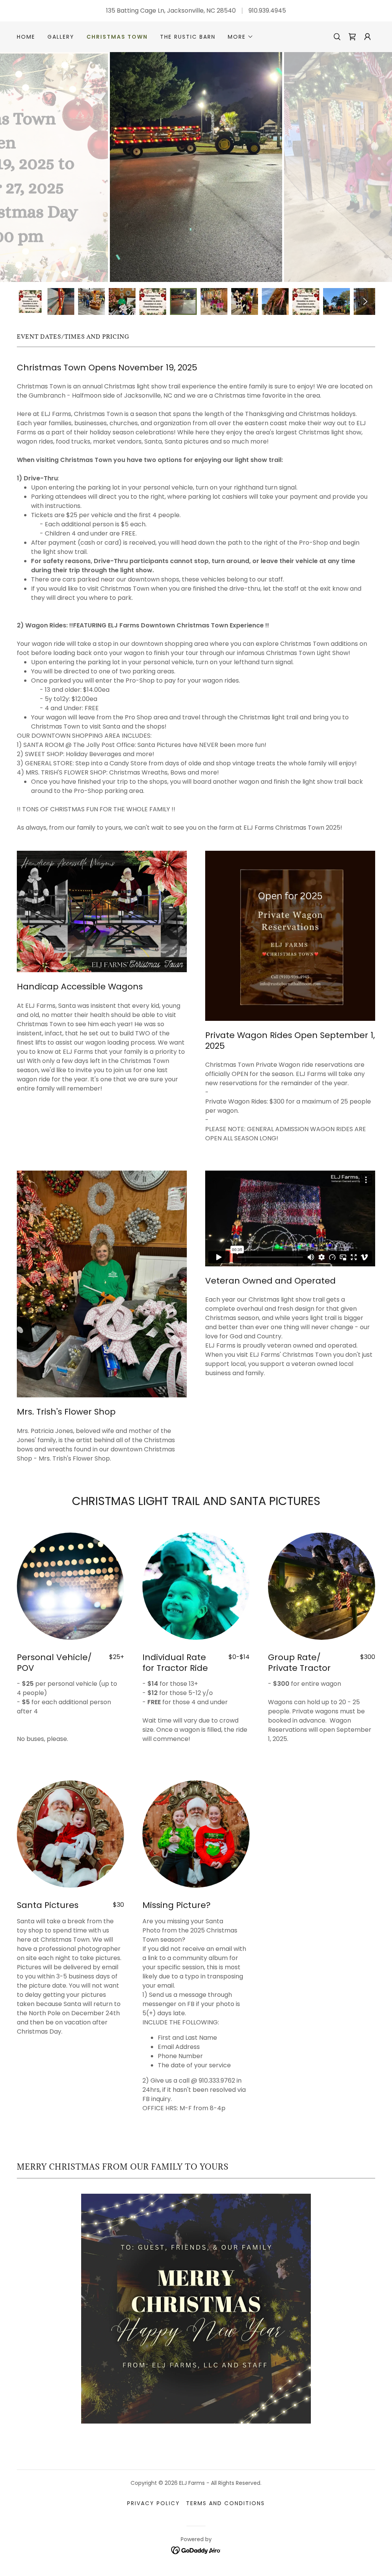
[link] (352, 37)
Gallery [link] (61, 37)
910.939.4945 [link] (267, 11)
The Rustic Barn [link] (188, 37)
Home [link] (26, 37)
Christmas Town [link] (117, 37)
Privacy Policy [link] (154, 2503)
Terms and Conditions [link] (225, 2503)
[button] (241, 37)
